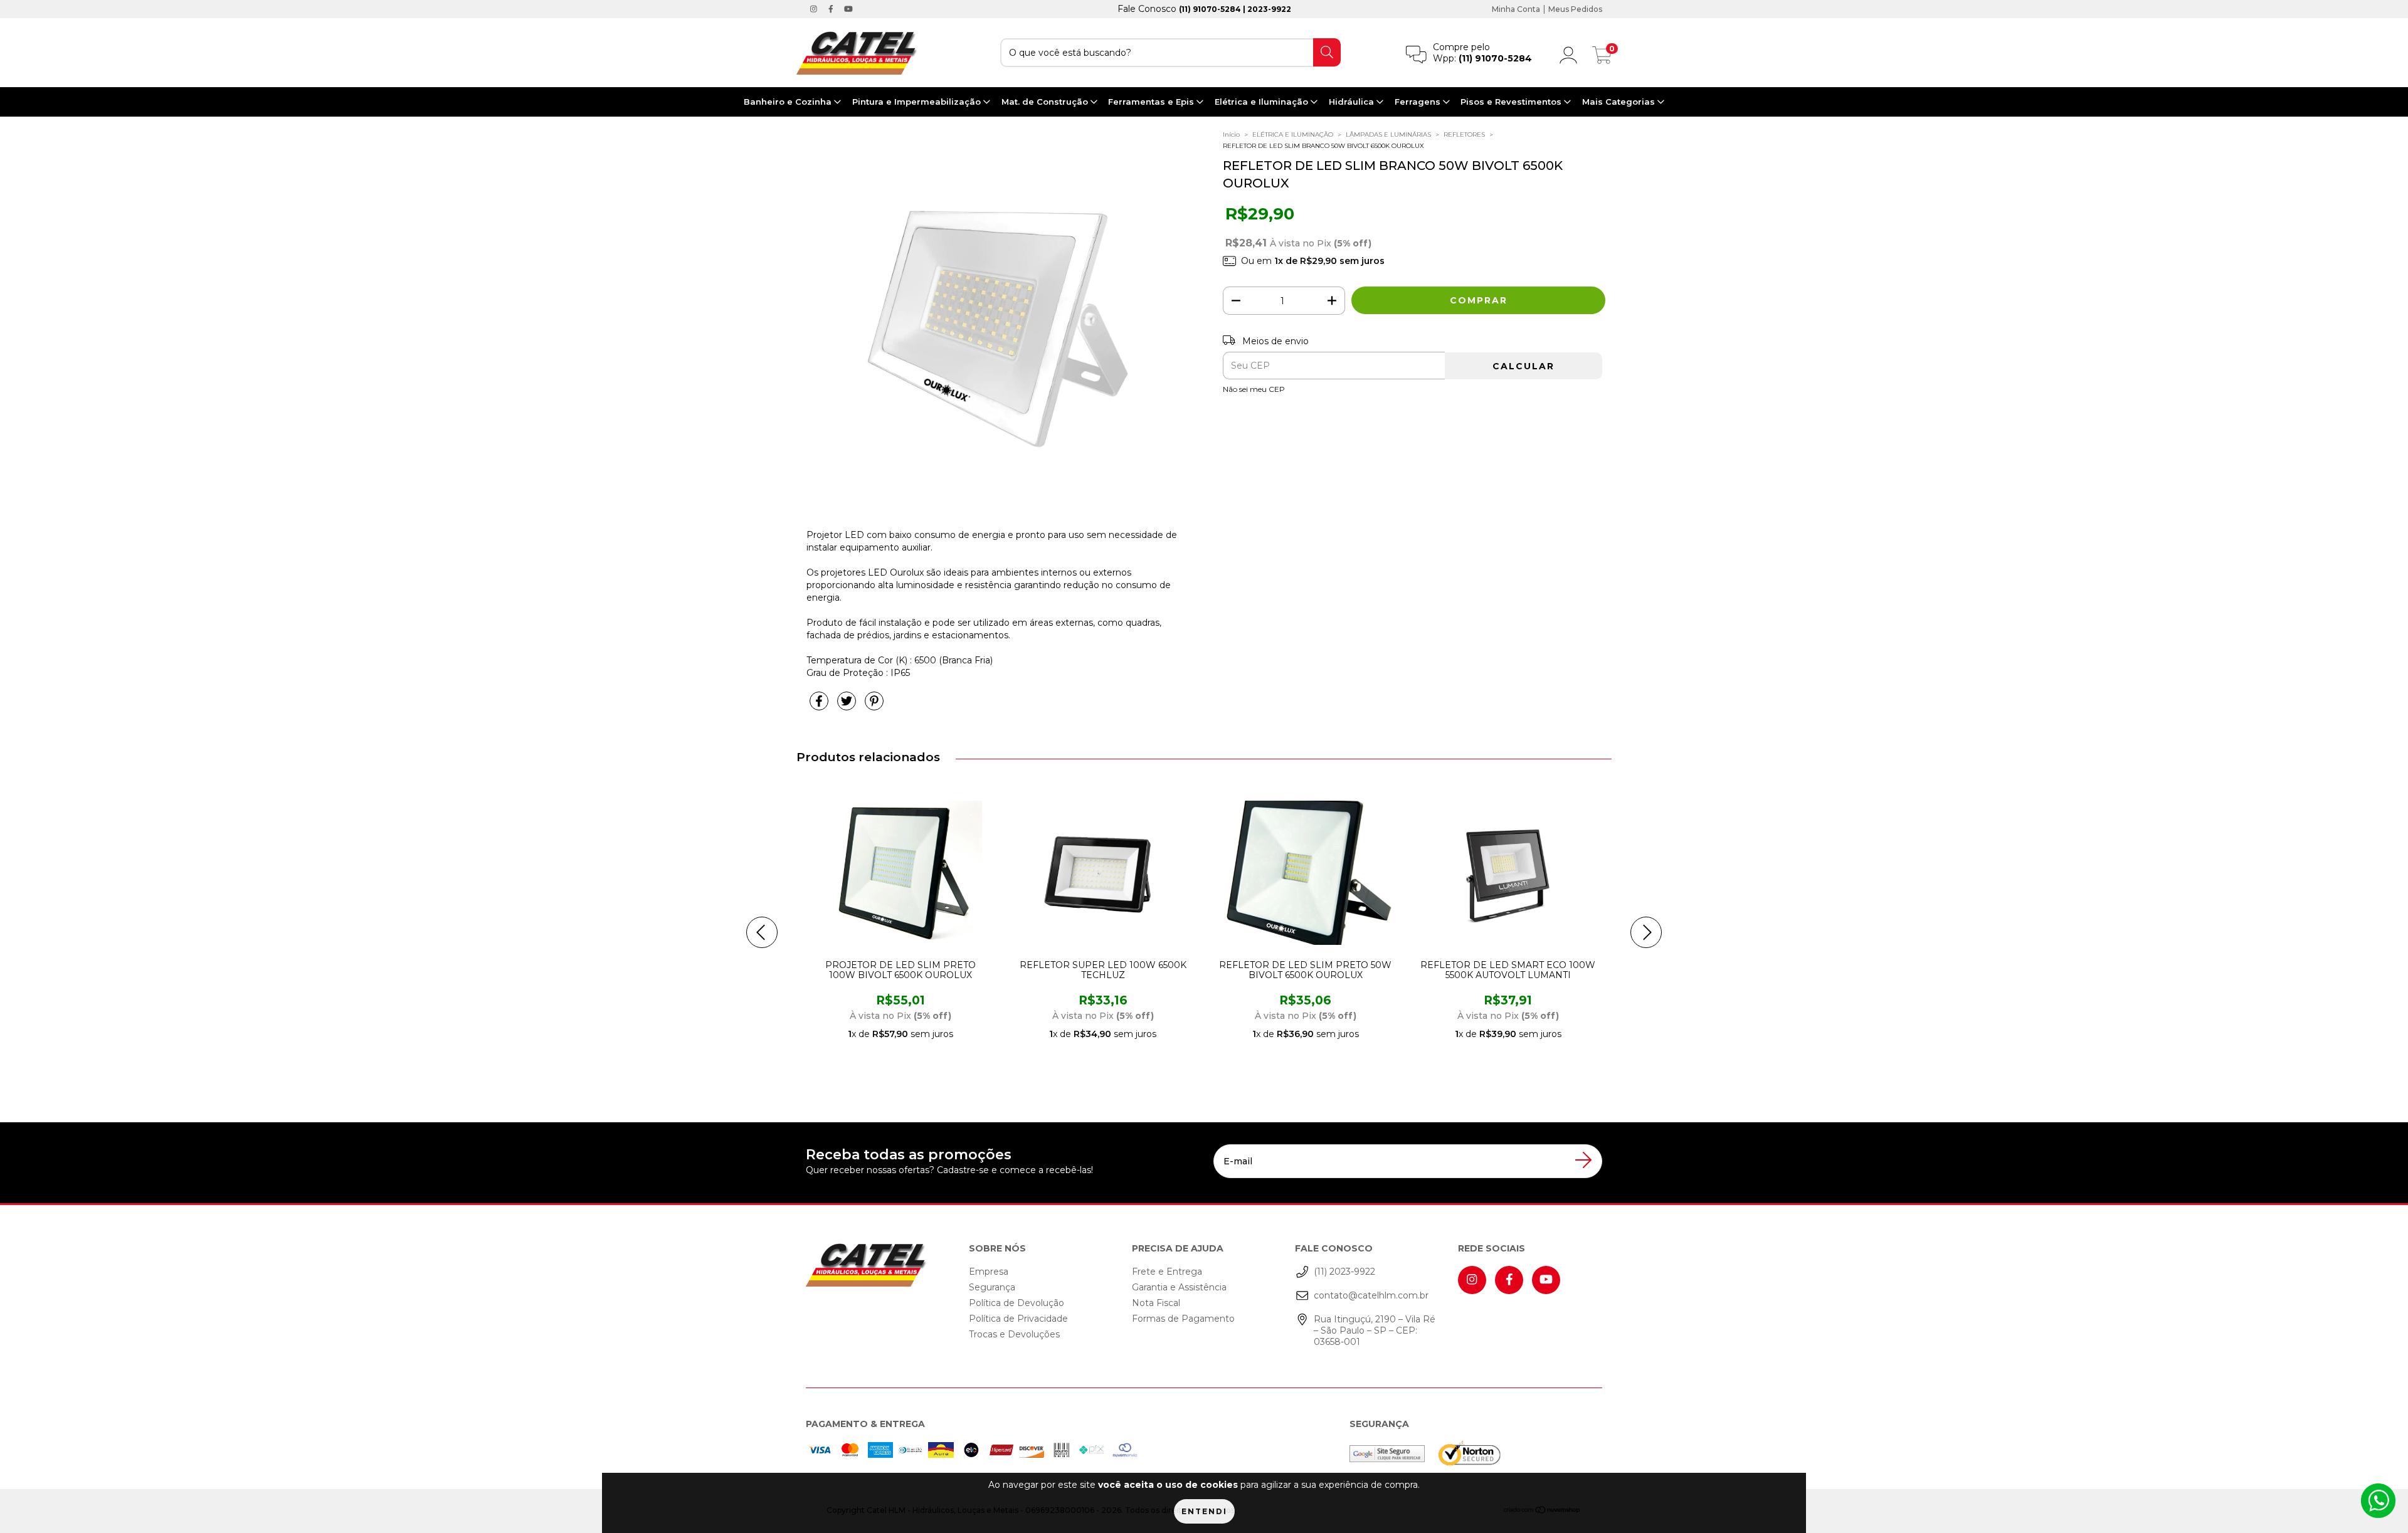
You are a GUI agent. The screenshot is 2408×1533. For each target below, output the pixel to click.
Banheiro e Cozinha (789, 102)
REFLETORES (1464, 134)
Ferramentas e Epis (1152, 102)
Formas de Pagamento (1183, 1319)
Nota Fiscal (1156, 1303)
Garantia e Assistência (1179, 1287)
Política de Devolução (1017, 1303)
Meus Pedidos (1575, 9)
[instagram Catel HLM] (815, 9)
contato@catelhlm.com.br (1371, 1295)
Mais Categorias (1620, 102)
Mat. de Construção (1046, 102)
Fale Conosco (1204, 9)
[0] (1602, 58)
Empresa (989, 1272)
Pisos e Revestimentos (1512, 102)
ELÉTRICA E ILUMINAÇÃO (1293, 134)
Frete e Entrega (1167, 1272)
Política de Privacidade (1018, 1319)
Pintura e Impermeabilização (918, 102)
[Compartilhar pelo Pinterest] (874, 706)
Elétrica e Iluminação (1263, 102)
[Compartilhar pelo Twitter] (848, 706)
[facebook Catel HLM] (832, 9)
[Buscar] (1327, 52)
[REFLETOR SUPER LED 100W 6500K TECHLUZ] (1083, 873)
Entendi (1204, 1511)
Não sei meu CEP (1254, 389)
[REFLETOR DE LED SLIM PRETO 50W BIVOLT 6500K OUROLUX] (1286, 873)
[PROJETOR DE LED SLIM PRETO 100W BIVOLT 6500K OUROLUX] (880, 873)
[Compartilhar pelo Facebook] (820, 706)
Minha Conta (1516, 9)
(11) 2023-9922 (1344, 1272)
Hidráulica (1353, 102)
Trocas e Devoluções (1014, 1334)
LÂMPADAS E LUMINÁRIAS (1388, 134)
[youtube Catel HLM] (848, 9)
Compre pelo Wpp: (1482, 53)
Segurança (992, 1287)
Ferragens (1419, 102)
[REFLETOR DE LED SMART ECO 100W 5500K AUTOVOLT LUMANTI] (1488, 873)
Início (1231, 134)
